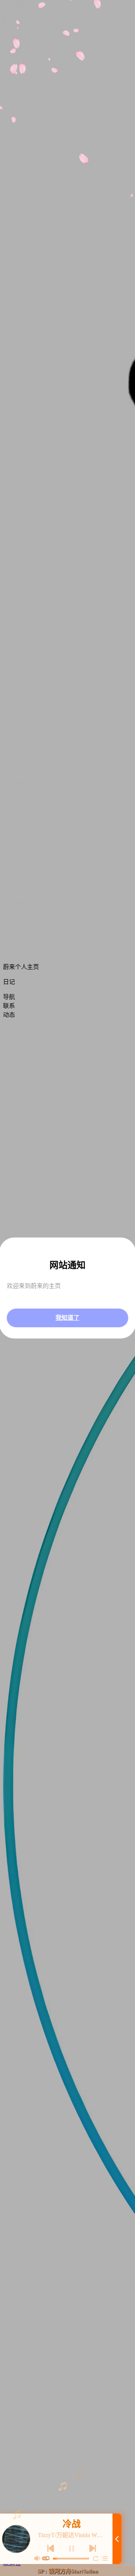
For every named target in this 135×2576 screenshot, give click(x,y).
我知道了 (67, 1318)
